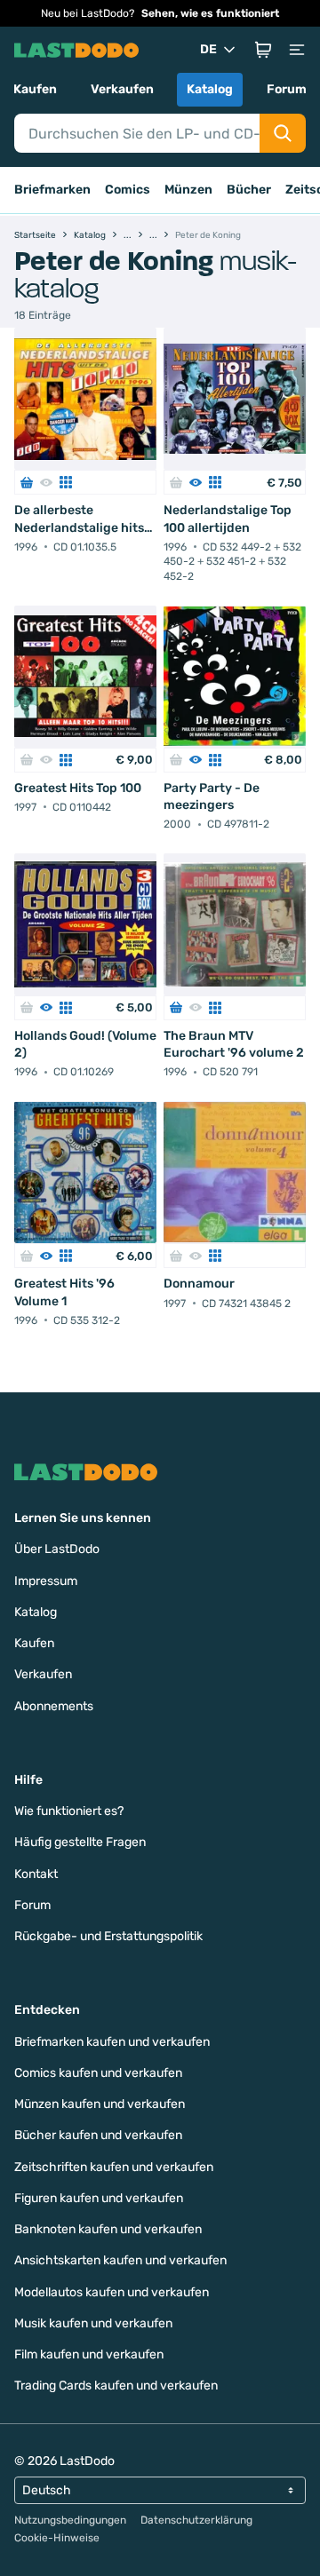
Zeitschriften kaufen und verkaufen (114, 2167)
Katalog (210, 89)
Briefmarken (52, 190)
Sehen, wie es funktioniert (210, 13)
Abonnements (54, 1706)
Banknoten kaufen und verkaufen (108, 2229)
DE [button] (208, 49)
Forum (287, 89)
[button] (263, 50)
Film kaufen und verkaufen (89, 2354)
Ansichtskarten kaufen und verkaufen (120, 2260)
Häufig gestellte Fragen (80, 1842)
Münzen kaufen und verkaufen (100, 2104)
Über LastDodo (57, 1549)
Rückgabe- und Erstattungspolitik (108, 1936)
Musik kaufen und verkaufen (93, 2323)
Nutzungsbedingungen (70, 2520)
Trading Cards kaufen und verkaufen (116, 2386)
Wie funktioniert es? (69, 1811)
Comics (128, 190)
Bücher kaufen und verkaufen (98, 2135)
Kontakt (36, 1874)
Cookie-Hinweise (57, 2538)
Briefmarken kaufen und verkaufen (112, 2042)
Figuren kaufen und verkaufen (99, 2198)
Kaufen (35, 89)
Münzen (188, 190)
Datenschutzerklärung (196, 2520)
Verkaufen (122, 89)
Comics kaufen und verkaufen (98, 2073)
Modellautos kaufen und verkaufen (112, 2292)
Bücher (249, 190)
